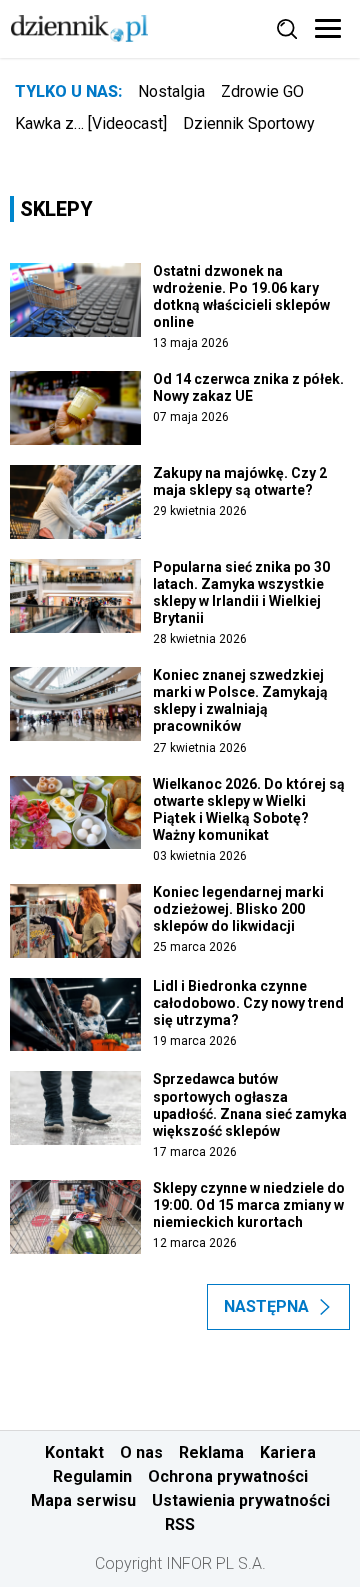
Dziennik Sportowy (249, 123)
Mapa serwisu (83, 1500)
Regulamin (92, 1476)
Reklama (211, 1452)
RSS (180, 1524)
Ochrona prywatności (228, 1476)
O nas (141, 1452)
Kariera (288, 1452)
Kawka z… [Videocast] (91, 123)
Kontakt (74, 1452)
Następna (266, 1306)
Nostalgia (171, 91)
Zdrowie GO (262, 91)
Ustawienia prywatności (241, 1500)
